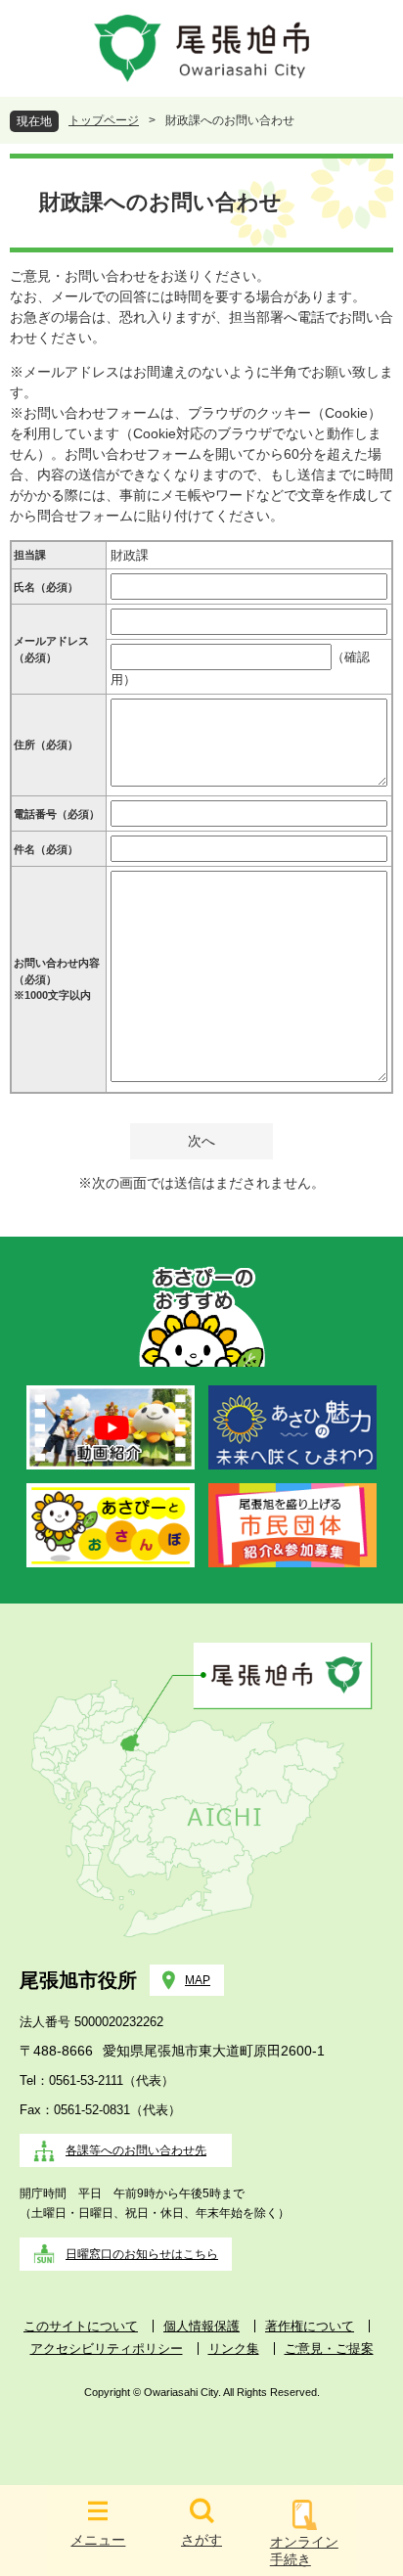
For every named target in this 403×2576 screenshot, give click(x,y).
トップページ (104, 120)
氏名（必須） (46, 587)
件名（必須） (46, 849)
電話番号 (57, 814)
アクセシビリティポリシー (107, 2349)
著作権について (310, 2326)
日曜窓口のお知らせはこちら (142, 2254)
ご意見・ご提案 (329, 2349)
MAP (198, 1980)
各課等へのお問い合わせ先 (136, 2150)
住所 (46, 745)
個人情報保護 (201, 2326)
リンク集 (234, 2349)
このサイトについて (81, 2326)
